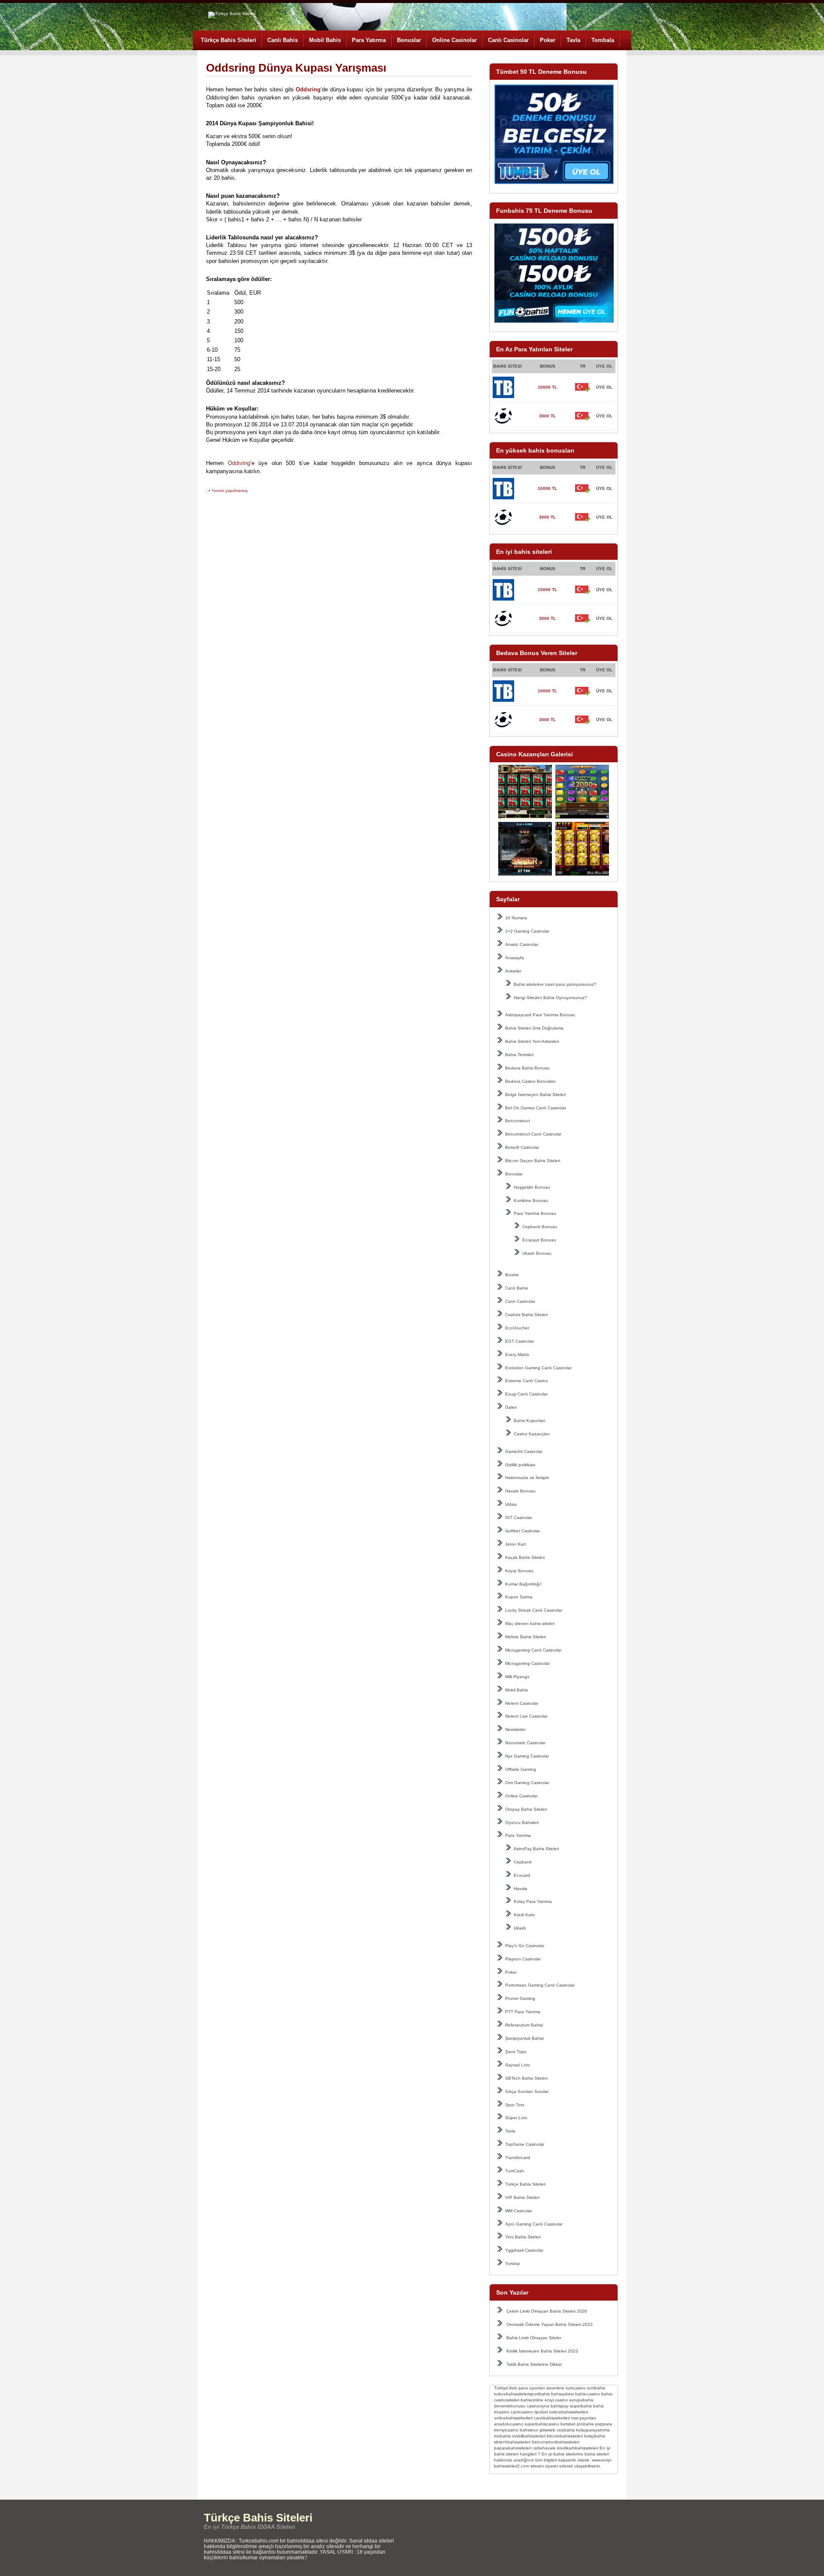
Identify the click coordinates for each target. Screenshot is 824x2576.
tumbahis (596, 2388)
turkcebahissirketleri (569, 2412)
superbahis (581, 2406)
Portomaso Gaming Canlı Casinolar (540, 1985)
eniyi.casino (556, 2400)
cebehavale (544, 2448)
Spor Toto (515, 2105)
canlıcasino (522, 2412)
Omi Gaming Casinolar (527, 1783)
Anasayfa (515, 958)
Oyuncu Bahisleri (522, 1823)
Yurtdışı (513, 2263)
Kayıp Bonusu (519, 1571)
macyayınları (584, 2418)
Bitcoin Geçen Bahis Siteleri (533, 1161)
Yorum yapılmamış (230, 491)
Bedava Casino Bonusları (530, 1081)
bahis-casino (588, 2394)
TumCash (515, 2171)
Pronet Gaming (520, 1998)
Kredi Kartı (524, 1915)
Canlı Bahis (283, 40)
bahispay (560, 2406)
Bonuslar (409, 40)
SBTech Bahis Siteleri (526, 2078)
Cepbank (523, 1862)
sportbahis (539, 2394)
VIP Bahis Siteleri (522, 2197)
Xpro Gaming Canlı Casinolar (534, 2224)
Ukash (520, 1928)
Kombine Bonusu (531, 1200)
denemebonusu (510, 2406)
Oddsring (239, 463)
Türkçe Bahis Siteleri (229, 40)
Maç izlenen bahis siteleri (530, 1623)
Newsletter (515, 1729)
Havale (521, 1889)
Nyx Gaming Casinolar (527, 1756)
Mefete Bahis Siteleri (526, 1637)
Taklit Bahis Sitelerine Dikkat (534, 2364)
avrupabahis (581, 2400)
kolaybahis (595, 2436)
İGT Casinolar (519, 1518)
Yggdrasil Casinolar (524, 2250)
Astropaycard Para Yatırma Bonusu (540, 1015)
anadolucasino (509, 2424)
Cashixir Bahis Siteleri (526, 1315)
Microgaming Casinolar (527, 1663)
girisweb (547, 2430)
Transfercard (518, 2158)
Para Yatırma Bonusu (535, 1213)
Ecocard (522, 1875)
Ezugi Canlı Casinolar (526, 1394)
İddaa (511, 1504)
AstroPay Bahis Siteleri (536, 1849)
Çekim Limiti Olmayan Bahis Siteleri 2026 (547, 2311)
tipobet (541, 2412)
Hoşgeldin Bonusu (532, 1187)
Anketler (513, 971)
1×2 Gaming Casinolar (527, 931)
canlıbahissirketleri (552, 2418)
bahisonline (532, 2400)
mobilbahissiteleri (529, 2436)
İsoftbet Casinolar (523, 1531)
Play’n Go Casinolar (525, 1946)
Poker (548, 40)
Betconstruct (518, 1121)
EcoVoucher (517, 1328)
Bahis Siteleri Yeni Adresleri (532, 1041)
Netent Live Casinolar (526, 1716)
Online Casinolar (454, 40)
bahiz (598, 2406)
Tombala (603, 40)
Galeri (511, 1407)
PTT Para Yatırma (523, 2012)
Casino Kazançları (532, 1434)
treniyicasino (506, 2430)
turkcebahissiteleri (512, 2394)
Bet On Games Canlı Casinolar (536, 1108)
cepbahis (566, 2430)
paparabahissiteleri (513, 2448)
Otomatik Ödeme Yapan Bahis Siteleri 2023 (550, 2324)
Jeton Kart (515, 1544)
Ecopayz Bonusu (539, 1240)
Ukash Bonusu (537, 1253)
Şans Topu (516, 2052)
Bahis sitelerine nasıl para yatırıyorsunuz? (555, 984)
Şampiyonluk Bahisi (524, 2038)
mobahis (502, 2436)
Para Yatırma (369, 40)
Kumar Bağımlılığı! (523, 1584)
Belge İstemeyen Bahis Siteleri (535, 1095)
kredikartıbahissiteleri (578, 2448)
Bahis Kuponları (530, 1421)
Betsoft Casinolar (522, 1147)
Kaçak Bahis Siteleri (525, 1557)
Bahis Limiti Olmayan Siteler (534, 2338)
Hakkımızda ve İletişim (527, 1478)
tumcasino (576, 2388)
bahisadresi (562, 2394)
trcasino (502, 2412)
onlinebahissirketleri (513, 2418)
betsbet (568, 2424)
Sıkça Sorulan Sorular (527, 2091)
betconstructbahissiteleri (556, 2442)
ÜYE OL (604, 387)
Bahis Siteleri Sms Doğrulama (534, 1028)
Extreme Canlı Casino (527, 1381)
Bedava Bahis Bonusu (527, 1068)
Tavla (573, 40)
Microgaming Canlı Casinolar (533, 1650)
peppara (604, 2424)
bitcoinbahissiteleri (565, 2436)
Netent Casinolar (522, 1703)
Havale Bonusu (520, 1491)
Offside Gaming (521, 1769)
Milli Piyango (517, 1677)
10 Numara (516, 918)
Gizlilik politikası (520, 1465)
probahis (585, 2424)
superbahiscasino (542, 2424)
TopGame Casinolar (525, 2144)
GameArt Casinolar (524, 1451)
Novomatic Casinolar (525, 1743)
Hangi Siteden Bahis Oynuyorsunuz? (550, 998)
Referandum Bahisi (524, 2025)
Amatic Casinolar (522, 944)
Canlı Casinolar (508, 40)
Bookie (512, 1275)
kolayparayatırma (593, 2430)
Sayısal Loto (518, 2065)
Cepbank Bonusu (540, 1227)
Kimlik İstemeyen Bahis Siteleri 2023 (542, 2351)
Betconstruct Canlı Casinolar (533, 1134)
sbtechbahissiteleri (512, 2442)
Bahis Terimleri (519, 1055)
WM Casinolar (519, 2211)
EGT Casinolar (520, 1341)
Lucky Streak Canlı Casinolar (534, 1610)
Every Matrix (517, 1354)
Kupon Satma (519, 1597)
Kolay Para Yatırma (533, 1901)
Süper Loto (516, 2118)
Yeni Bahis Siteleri (523, 2237)
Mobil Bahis (325, 40)
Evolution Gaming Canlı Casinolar (538, 1368)
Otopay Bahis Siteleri (526, 1809)
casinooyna (538, 2406)
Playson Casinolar (523, 1959)
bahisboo (529, 2430)
